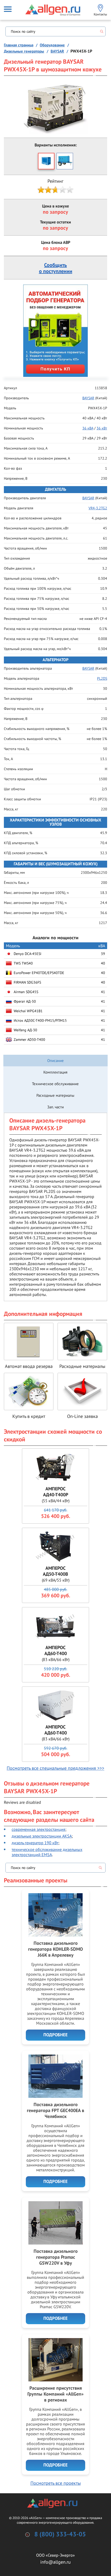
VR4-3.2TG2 (98, 508)
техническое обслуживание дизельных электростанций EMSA (47, 1852)
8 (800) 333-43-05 (60, 2535)
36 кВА (88, 428)
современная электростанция (38, 1829)
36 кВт (102, 428)
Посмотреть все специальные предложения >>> (55, 1768)
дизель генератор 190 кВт (35, 1843)
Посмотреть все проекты (56, 2483)
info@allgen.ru (55, 2562)
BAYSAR (88, 498)
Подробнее (55, 2035)
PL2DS (102, 678)
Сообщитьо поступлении (56, 268)
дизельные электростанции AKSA (42, 1836)
